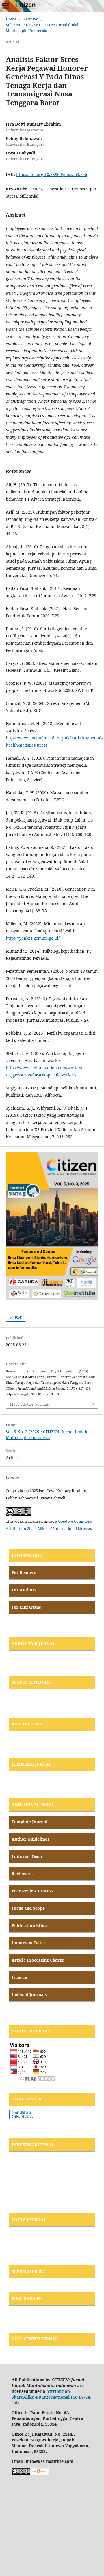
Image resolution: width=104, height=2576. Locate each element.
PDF (18, 1317)
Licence (19, 1977)
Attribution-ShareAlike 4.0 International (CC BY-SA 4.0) (51, 2397)
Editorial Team (27, 1856)
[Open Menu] (6, 6)
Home (11, 19)
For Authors (24, 1590)
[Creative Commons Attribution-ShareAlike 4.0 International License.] (21, 2473)
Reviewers (22, 1874)
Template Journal (29, 1822)
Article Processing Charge (38, 1960)
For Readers (24, 1573)
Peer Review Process (32, 1891)
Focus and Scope (28, 1908)
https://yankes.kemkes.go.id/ (33, 938)
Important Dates (29, 1943)
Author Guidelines (30, 1839)
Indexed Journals (29, 1995)
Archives (31, 19)
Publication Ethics (30, 1925)
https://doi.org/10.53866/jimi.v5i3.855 (52, 174)
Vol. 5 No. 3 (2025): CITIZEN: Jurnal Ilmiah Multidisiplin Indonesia (43, 28)
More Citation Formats (30, 1404)
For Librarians (26, 1607)
